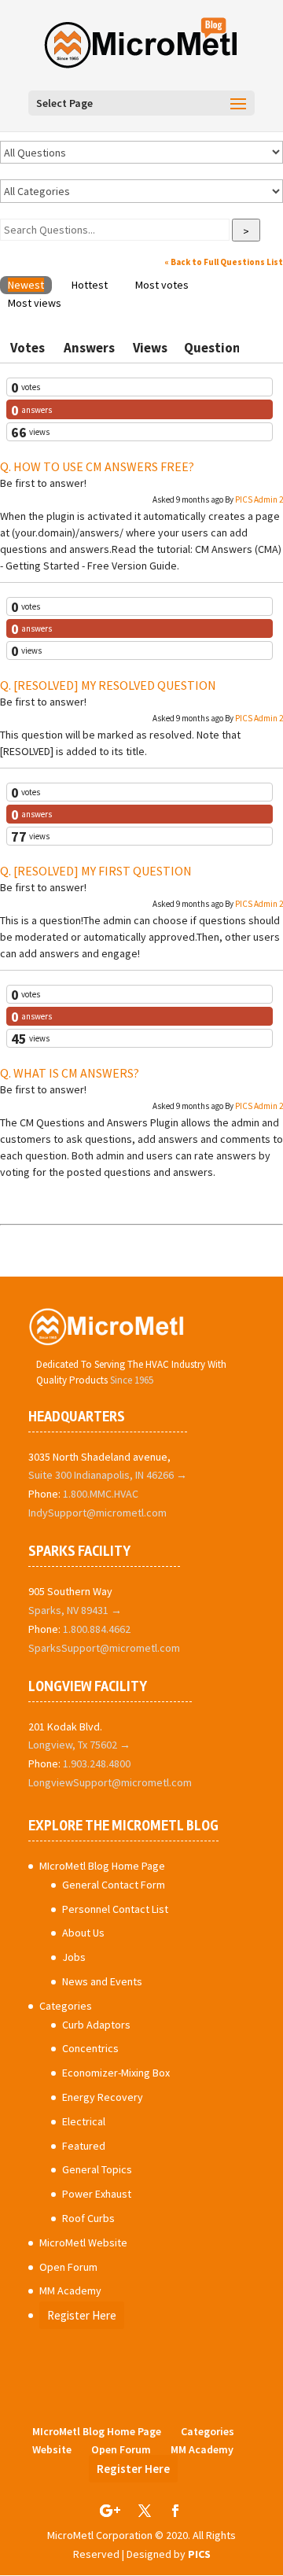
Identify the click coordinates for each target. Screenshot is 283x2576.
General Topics (97, 2169)
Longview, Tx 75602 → (79, 1745)
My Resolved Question (115, 685)
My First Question (103, 871)
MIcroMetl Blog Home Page (102, 1866)
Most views (35, 303)
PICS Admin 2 (259, 499)
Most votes (162, 285)
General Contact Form (114, 1885)
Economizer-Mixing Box (116, 2073)
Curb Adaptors (96, 2025)
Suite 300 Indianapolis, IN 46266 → (108, 1475)
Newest (26, 285)
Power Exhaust (97, 2194)
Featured (84, 2146)
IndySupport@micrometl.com (97, 1513)
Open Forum (68, 2267)
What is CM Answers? (76, 1073)
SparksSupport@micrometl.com (104, 1648)
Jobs (74, 1957)
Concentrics (90, 2048)
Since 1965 (132, 1380)
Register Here (82, 2315)
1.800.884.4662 (97, 1629)
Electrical (84, 2121)
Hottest (90, 285)
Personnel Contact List (115, 1909)
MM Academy (70, 2290)
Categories (66, 2006)
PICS (199, 2554)
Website (52, 2449)
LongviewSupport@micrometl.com (110, 1782)
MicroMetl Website (83, 2242)
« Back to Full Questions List (224, 262)
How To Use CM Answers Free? (104, 466)
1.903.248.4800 (97, 1763)
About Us (83, 1933)
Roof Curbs (88, 2218)
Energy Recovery (103, 2097)
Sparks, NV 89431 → (75, 1610)
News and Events (102, 1981)
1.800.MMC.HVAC (101, 1494)
